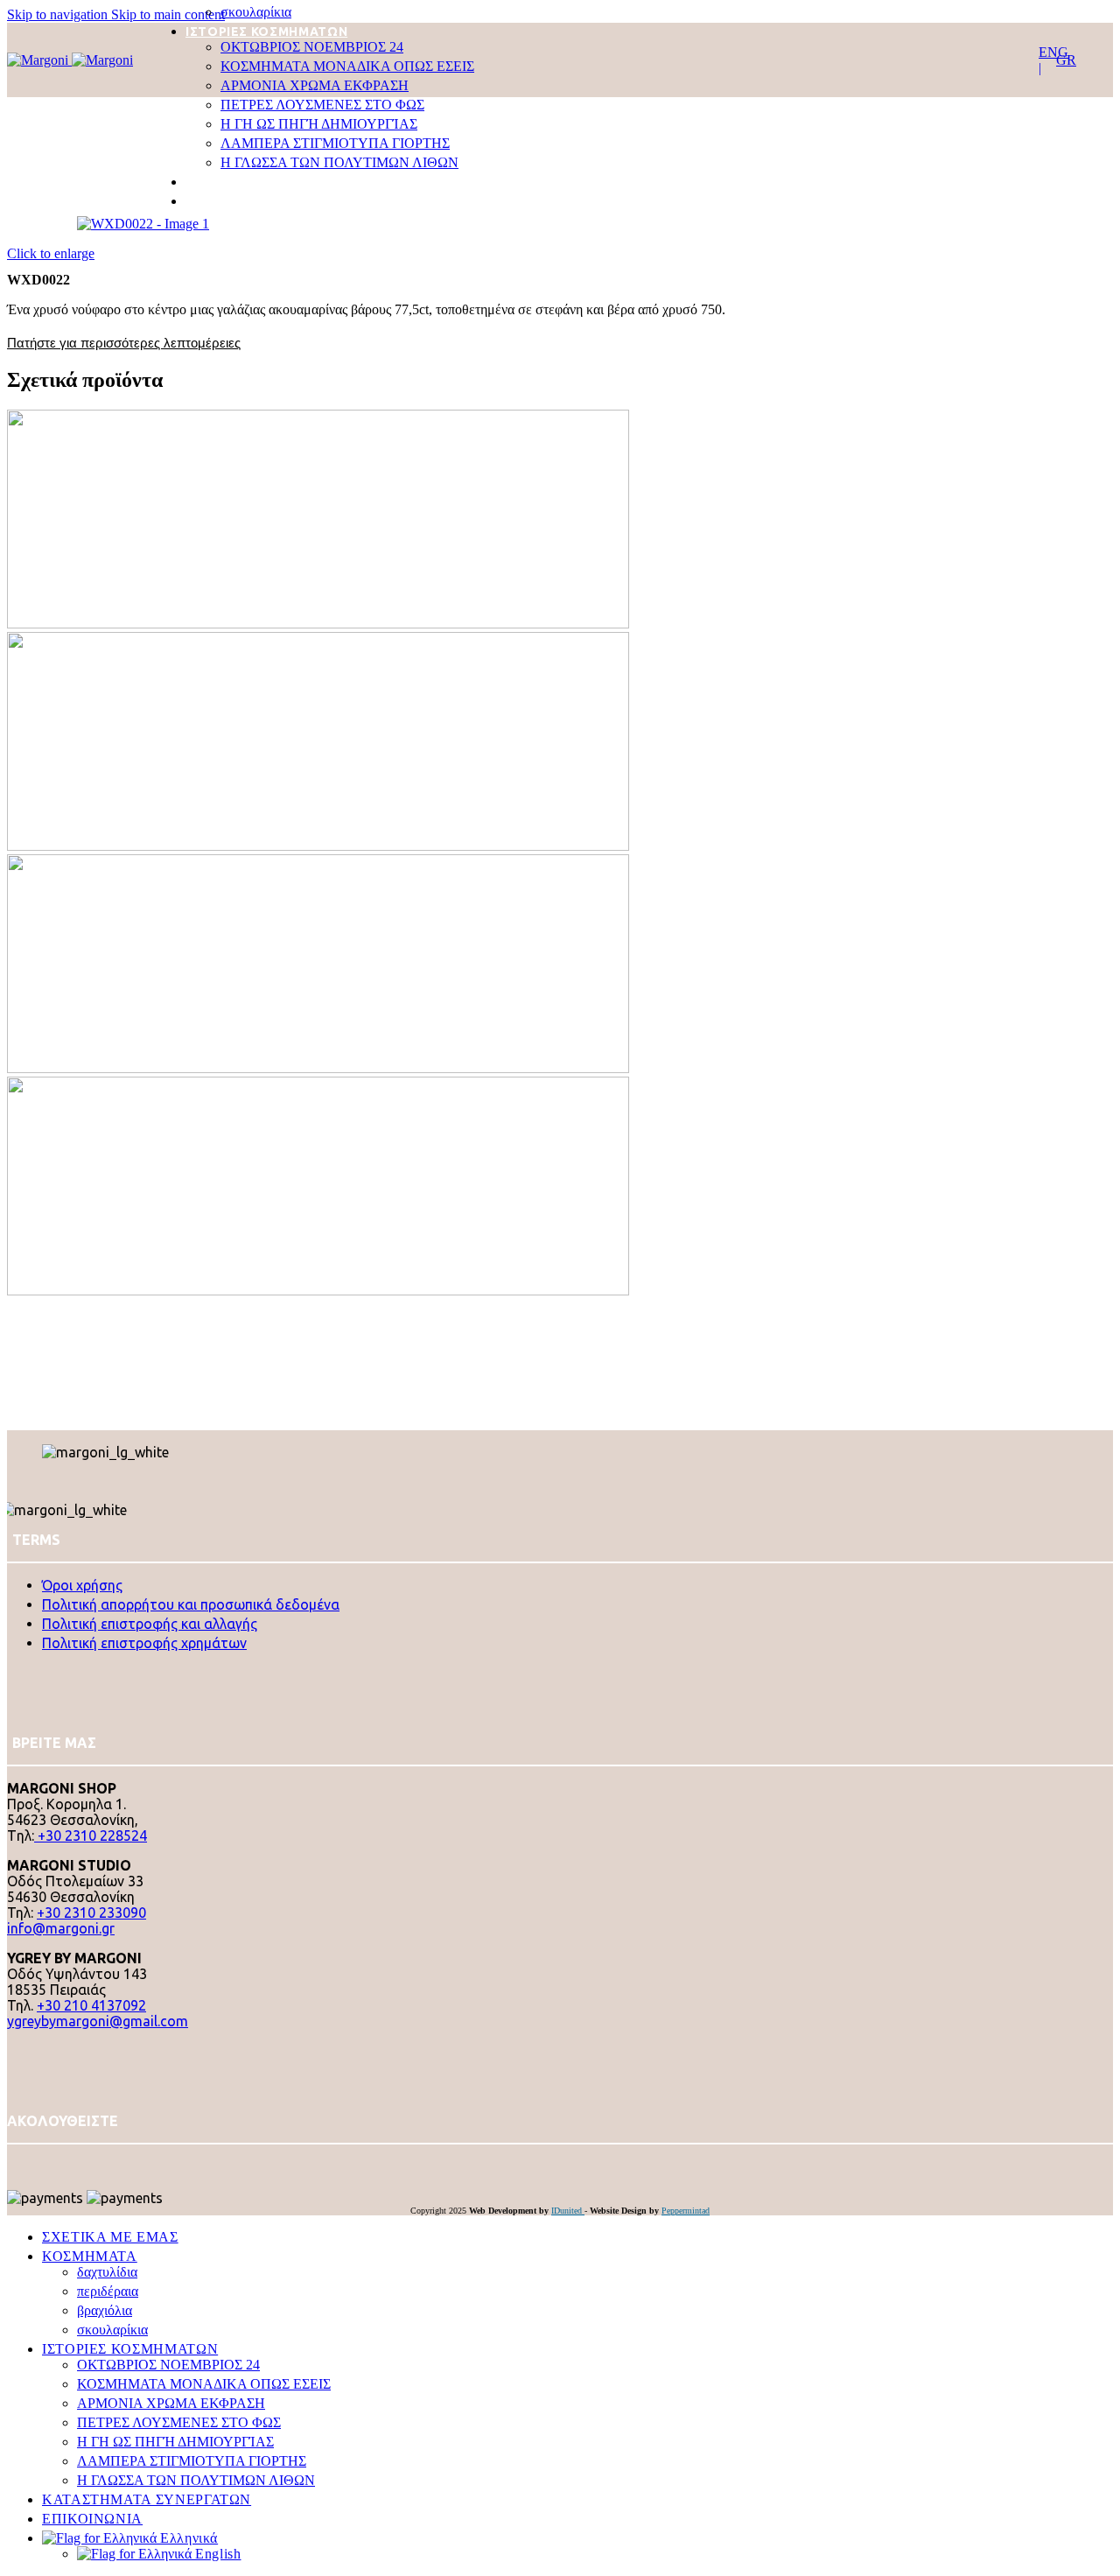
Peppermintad (686, 2211)
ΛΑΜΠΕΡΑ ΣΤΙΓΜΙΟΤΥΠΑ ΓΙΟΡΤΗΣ (335, 143)
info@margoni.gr (61, 1928)
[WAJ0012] (422, 846)
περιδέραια (108, 2291)
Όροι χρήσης (82, 1585)
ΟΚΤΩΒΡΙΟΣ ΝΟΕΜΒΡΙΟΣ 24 (312, 47)
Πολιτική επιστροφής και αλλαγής (150, 1624)
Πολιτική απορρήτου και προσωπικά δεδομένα (191, 1604)
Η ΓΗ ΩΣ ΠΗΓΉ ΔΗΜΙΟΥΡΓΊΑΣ (319, 124)
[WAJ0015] (422, 1068)
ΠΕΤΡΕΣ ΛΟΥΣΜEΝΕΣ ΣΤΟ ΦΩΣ (322, 105)
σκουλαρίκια (256, 12)
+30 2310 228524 (91, 1835)
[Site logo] (39, 60)
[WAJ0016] (422, 1291)
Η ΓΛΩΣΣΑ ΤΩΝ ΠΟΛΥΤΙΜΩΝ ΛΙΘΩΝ (339, 162)
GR (1066, 60)
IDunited (568, 2211)
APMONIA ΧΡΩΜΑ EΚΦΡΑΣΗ (315, 85)
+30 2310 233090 (91, 1913)
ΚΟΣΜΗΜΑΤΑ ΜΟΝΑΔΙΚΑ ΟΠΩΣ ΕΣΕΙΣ (347, 66)
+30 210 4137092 (91, 2005)
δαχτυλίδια (107, 2272)
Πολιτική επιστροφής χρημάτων (144, 1643)
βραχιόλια (105, 2310)
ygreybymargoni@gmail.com (98, 2021)
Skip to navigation (59, 14)
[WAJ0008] (422, 624)
